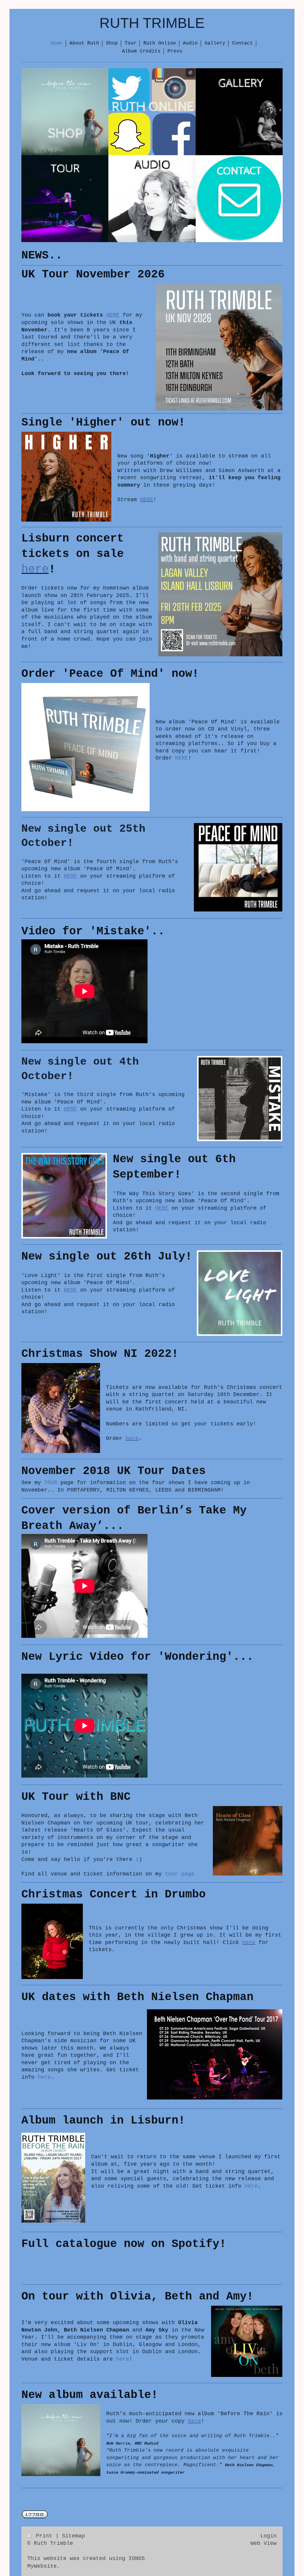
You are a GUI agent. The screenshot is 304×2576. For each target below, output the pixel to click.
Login (269, 2536)
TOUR (51, 1483)
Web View (264, 2543)
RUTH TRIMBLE (152, 23)
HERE (147, 500)
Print (44, 2536)
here (35, 569)
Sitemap (73, 2536)
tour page (180, 1874)
